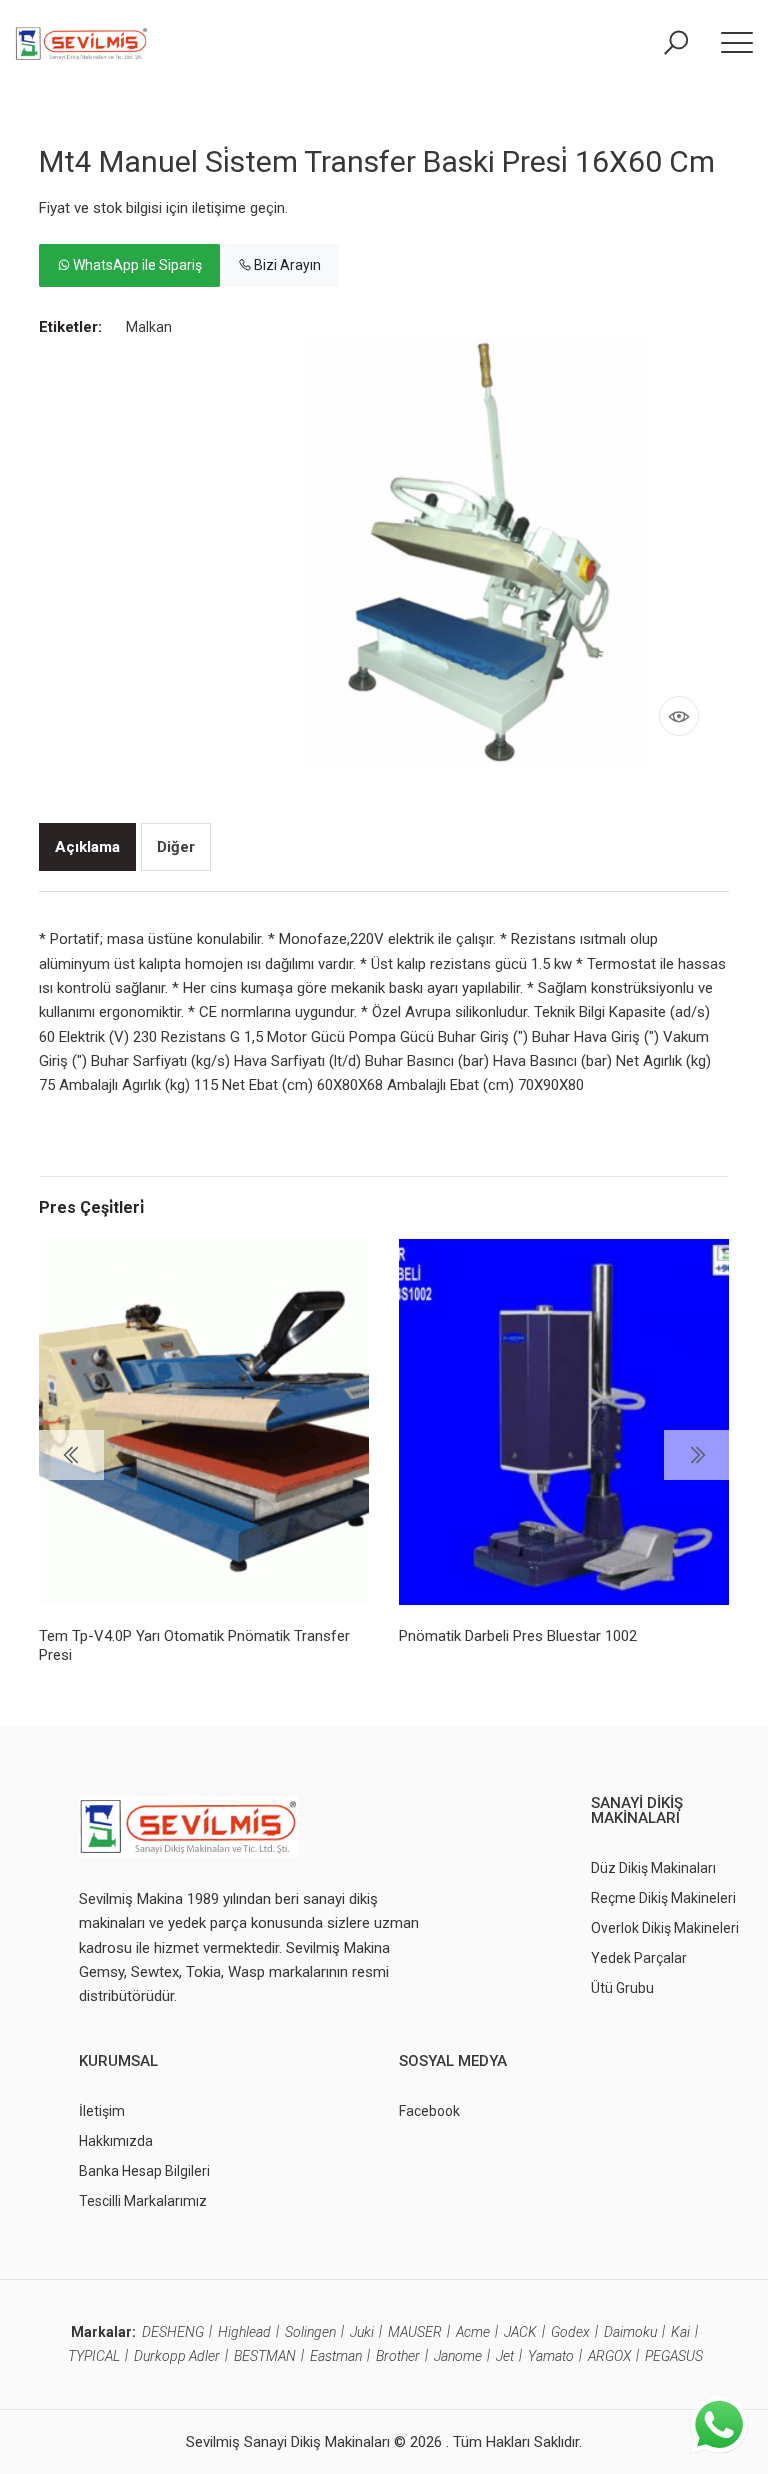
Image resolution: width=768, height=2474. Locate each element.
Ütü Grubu (622, 1988)
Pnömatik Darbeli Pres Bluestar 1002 (518, 1636)
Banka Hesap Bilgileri (144, 2171)
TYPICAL (94, 2356)
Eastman (336, 2356)
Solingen (310, 2332)
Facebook (429, 2111)
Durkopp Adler (177, 2356)
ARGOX (609, 2356)
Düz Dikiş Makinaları (653, 1868)
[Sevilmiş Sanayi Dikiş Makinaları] (81, 42)
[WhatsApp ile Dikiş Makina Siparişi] (719, 2424)
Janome (458, 2356)
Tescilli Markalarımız (143, 2201)
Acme (473, 2332)
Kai (680, 2332)
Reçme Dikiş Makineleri (663, 1898)
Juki (362, 2332)
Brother (398, 2356)
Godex (570, 2332)
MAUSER (415, 2332)
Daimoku (630, 2332)
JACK (520, 2332)
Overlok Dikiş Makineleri (665, 1928)
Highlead (244, 2332)
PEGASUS (674, 2356)
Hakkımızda (116, 2141)
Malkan (149, 327)
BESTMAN (265, 2356)
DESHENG (173, 2332)
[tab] (87, 847)
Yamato (551, 2356)
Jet (505, 2356)
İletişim (102, 2111)
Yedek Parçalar (639, 1958)
